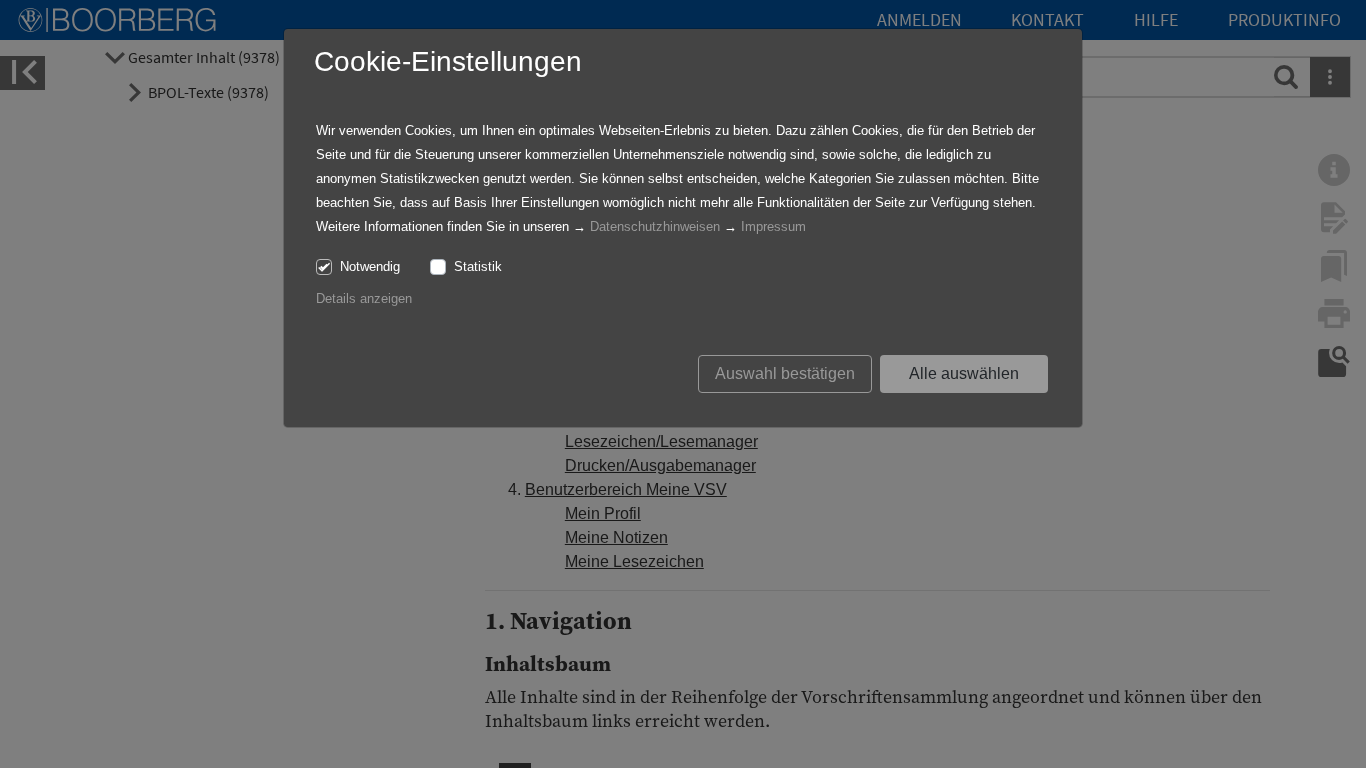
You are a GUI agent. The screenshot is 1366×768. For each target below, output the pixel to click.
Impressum (773, 226)
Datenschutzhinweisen (655, 226)
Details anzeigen (364, 298)
